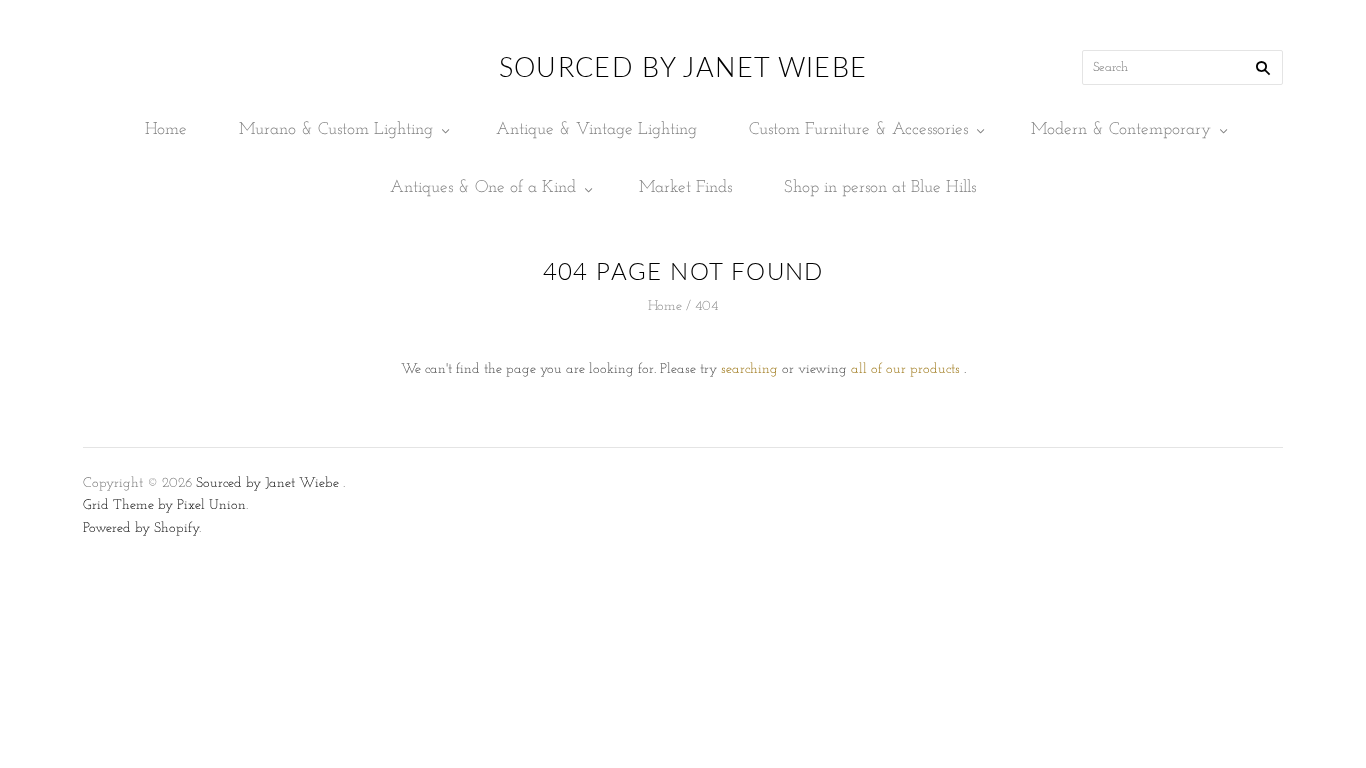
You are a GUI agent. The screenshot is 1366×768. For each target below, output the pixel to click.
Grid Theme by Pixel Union (164, 505)
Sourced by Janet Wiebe (267, 483)
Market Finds (685, 187)
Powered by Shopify (141, 528)
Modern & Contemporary (1121, 129)
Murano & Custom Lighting (336, 129)
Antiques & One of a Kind (483, 187)
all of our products (905, 369)
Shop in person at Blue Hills (880, 187)
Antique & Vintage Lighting (596, 129)
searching (749, 369)
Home (166, 129)
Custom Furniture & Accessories (858, 129)
